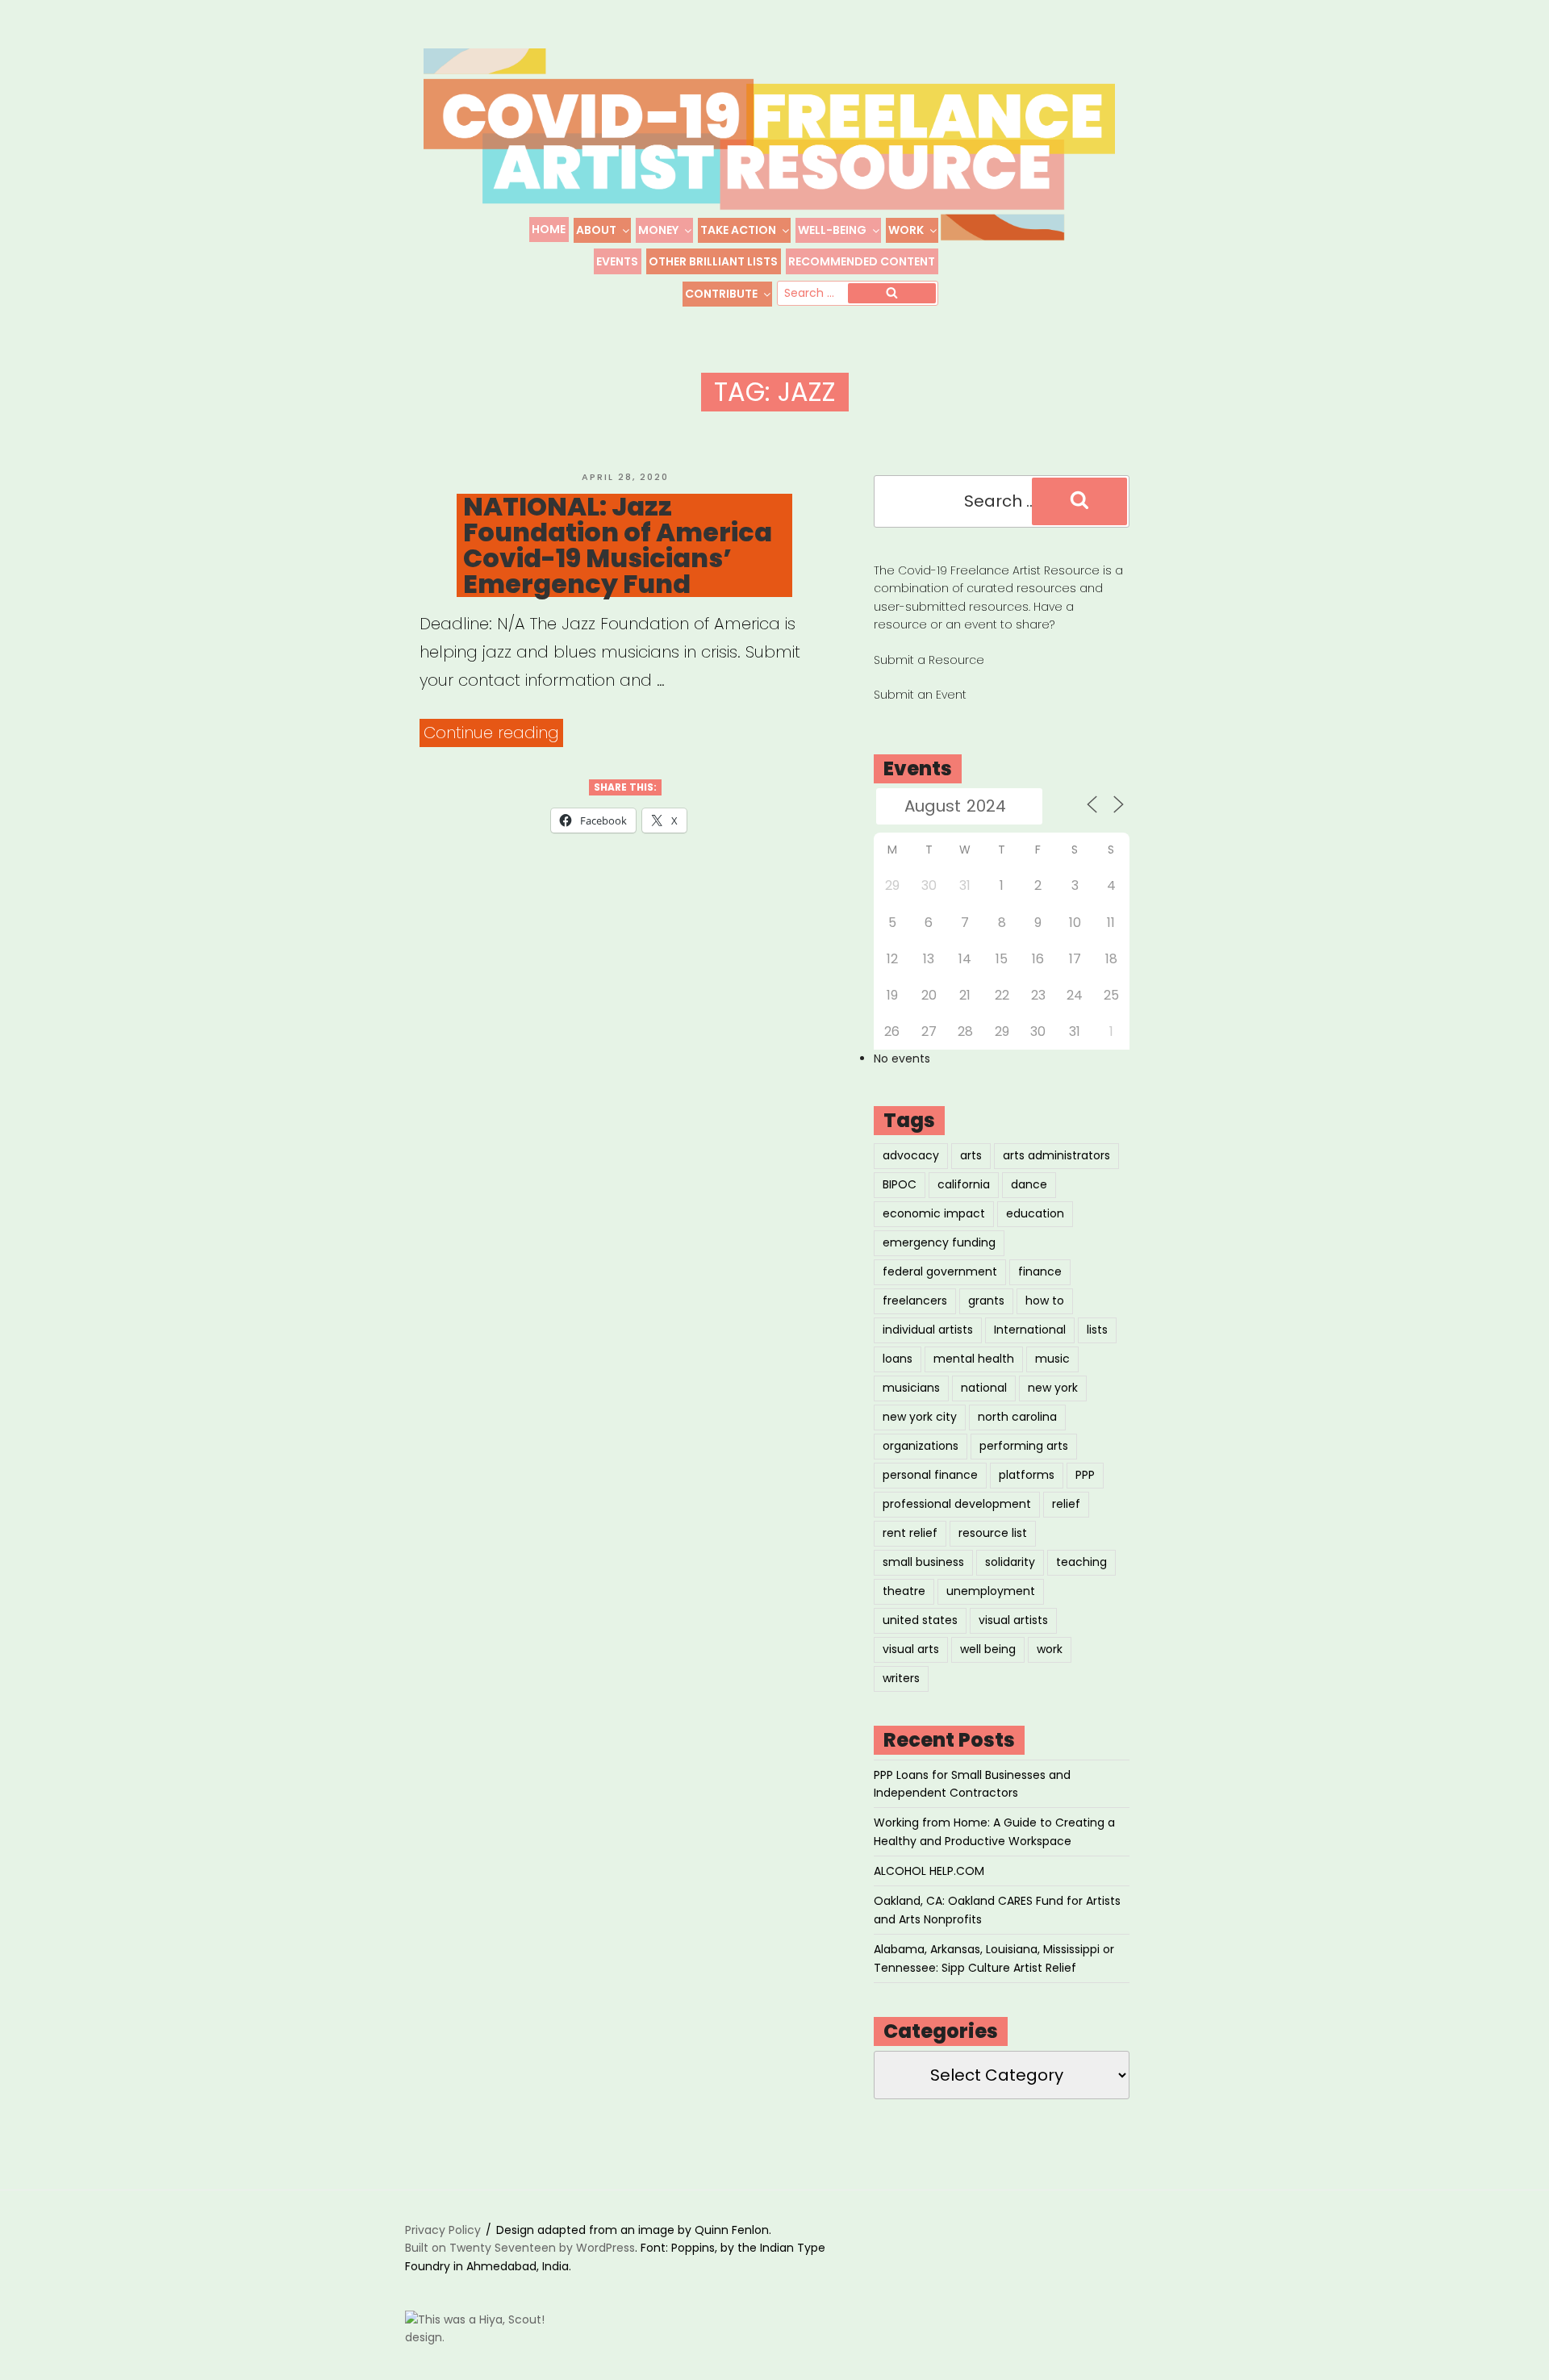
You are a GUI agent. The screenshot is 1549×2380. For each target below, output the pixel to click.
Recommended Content (862, 261)
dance (1029, 1184)
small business (923, 1562)
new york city (920, 1417)
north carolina (1017, 1417)
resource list (993, 1533)
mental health (974, 1359)
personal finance (930, 1475)
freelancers (915, 1301)
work (1050, 1649)
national (984, 1388)
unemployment (991, 1591)
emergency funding (939, 1242)
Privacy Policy (443, 2230)
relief (1066, 1504)
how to (1045, 1301)
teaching (1081, 1562)
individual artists (928, 1330)
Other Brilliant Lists (713, 261)
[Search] (892, 294)
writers (901, 1678)
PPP (1085, 1475)
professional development (957, 1504)
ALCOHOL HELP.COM (929, 1871)
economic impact (934, 1213)
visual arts (911, 1649)
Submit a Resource (929, 660)
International (1030, 1330)
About (596, 230)
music (1052, 1359)
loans (898, 1359)
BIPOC (900, 1184)
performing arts (1024, 1446)
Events (617, 261)
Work (906, 230)
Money (658, 230)
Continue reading (493, 734)
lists (1097, 1330)
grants (986, 1301)
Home (549, 229)
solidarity (1010, 1562)
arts (971, 1155)
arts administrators (1056, 1155)
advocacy (911, 1155)
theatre (904, 1591)
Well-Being (832, 230)
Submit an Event (920, 695)
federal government (940, 1271)
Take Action (738, 230)
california (964, 1184)
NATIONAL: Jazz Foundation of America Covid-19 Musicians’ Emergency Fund (618, 545)
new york (1053, 1388)
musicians (911, 1388)
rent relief (910, 1533)
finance (1040, 1271)
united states (920, 1620)
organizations (921, 1446)
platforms (1027, 1475)
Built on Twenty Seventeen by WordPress (520, 2248)
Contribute (721, 294)
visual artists (1013, 1620)
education (1035, 1213)
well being (988, 1649)
